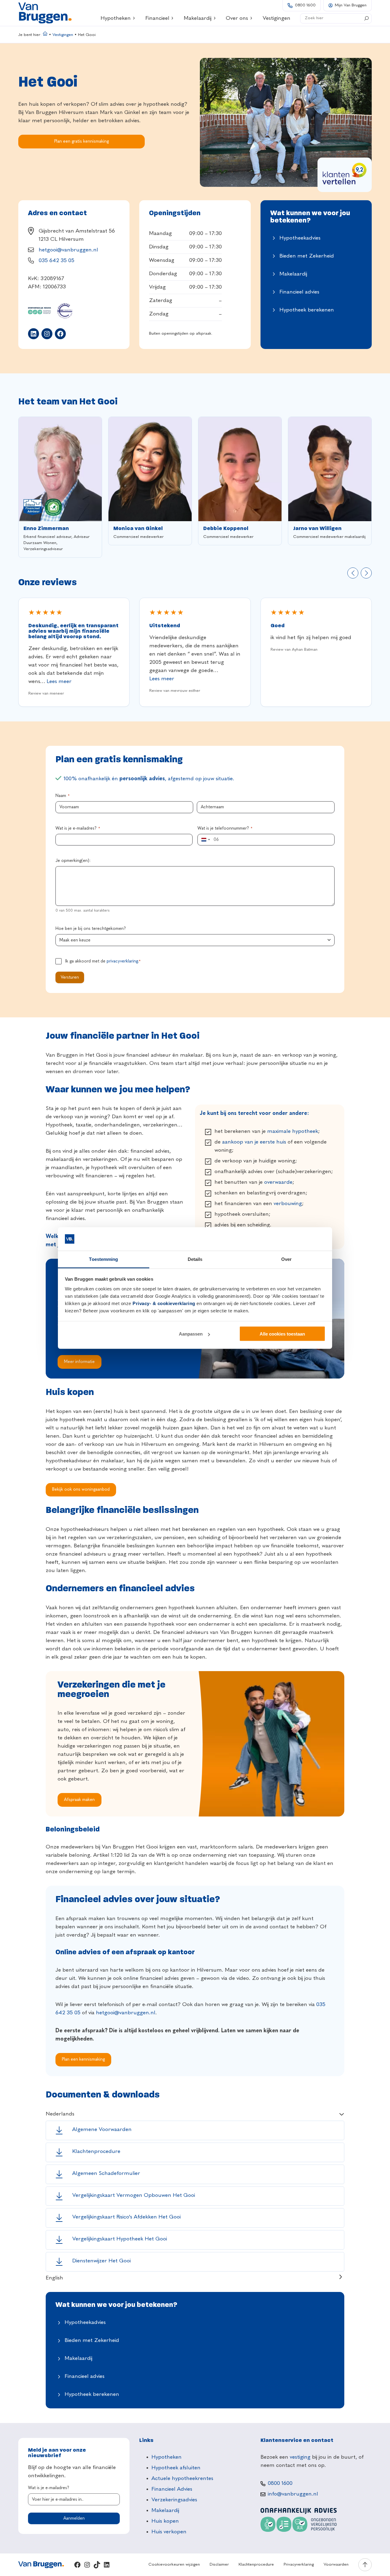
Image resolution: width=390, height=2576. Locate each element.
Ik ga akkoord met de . (103, 961)
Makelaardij (198, 18)
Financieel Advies (172, 2489)
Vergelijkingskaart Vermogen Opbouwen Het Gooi (134, 2195)
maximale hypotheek (293, 1131)
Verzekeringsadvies (174, 2500)
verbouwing (288, 1204)
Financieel (157, 18)
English (54, 2278)
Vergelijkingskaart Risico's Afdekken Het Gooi (126, 2217)
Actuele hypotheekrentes (182, 2478)
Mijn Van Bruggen (351, 5)
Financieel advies (299, 292)
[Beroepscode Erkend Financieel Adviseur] (33, 507)
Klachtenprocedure (96, 2151)
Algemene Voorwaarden (102, 2129)
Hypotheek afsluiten (176, 2468)
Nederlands (60, 2114)
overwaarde (278, 1182)
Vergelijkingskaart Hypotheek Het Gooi (120, 2239)
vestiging (300, 2457)
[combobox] (205, 840)
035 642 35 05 (57, 261)
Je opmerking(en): (73, 861)
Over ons (237, 18)
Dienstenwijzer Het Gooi (101, 2261)
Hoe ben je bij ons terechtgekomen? (91, 929)
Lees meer (59, 681)
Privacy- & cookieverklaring (164, 1303)
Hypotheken (116, 18)
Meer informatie (79, 1362)
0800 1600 (305, 5)
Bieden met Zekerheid (307, 256)
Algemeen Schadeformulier (106, 2173)
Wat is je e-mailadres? (78, 828)
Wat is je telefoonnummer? (225, 828)
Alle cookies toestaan (282, 1334)
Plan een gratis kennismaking (82, 141)
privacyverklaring (122, 961)
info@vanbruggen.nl (293, 2494)
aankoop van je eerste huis (254, 1142)
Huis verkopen (169, 2532)
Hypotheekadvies (300, 238)
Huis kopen (165, 2521)
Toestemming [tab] (103, 1259)
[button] (353, 573)
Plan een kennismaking (83, 2059)
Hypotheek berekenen (307, 310)
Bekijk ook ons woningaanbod (81, 1489)
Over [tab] (286, 1259)
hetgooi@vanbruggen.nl (68, 250)
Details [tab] (195, 1259)
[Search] (367, 18)
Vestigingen (63, 35)
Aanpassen (191, 1334)
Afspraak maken (79, 1800)
